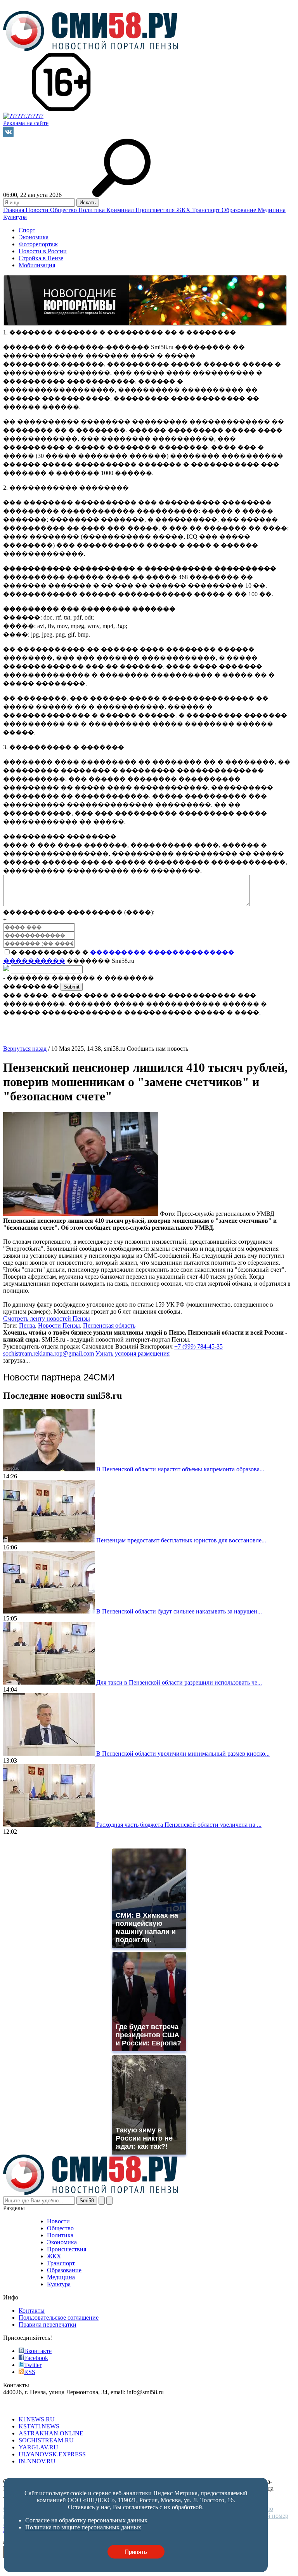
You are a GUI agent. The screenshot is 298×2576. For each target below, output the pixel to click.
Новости (38, 210)
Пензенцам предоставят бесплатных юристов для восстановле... (181, 1540)
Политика (92, 210)
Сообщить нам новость (158, 1049)
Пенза (27, 1325)
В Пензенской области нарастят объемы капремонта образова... (180, 1469)
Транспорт (207, 210)
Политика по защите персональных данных (185, 2474)
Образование (240, 210)
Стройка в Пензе (41, 258)
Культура (15, 217)
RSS (30, 2372)
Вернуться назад (25, 1049)
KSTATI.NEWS (39, 2426)
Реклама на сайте (26, 123)
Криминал (121, 210)
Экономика (34, 237)
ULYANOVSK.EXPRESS (52, 2454)
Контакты (32, 2311)
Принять (136, 2552)
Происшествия (156, 210)
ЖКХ (184, 210)
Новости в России (43, 251)
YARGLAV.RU (38, 2447)
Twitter (33, 2365)
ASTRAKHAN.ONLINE (51, 2433)
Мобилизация (37, 265)
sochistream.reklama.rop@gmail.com (49, 1353)
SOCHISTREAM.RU (46, 2440)
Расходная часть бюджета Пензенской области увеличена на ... (179, 1825)
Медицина (272, 210)
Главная (14, 210)
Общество (64, 210)
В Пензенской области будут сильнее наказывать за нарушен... (179, 1611)
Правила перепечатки (48, 2324)
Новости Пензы (59, 1325)
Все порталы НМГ (28, 2406)
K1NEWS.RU (37, 2419)
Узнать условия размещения (133, 1353)
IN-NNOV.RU (37, 2461)
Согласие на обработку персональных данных (64, 2474)
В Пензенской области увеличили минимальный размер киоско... (183, 1754)
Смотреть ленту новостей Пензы (47, 1318)
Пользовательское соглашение (59, 2318)
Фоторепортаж (38, 244)
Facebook (36, 2358)
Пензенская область (109, 1325)
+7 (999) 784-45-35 (198, 1346)
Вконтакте (38, 2351)
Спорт (27, 230)
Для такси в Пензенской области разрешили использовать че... (179, 1682)
